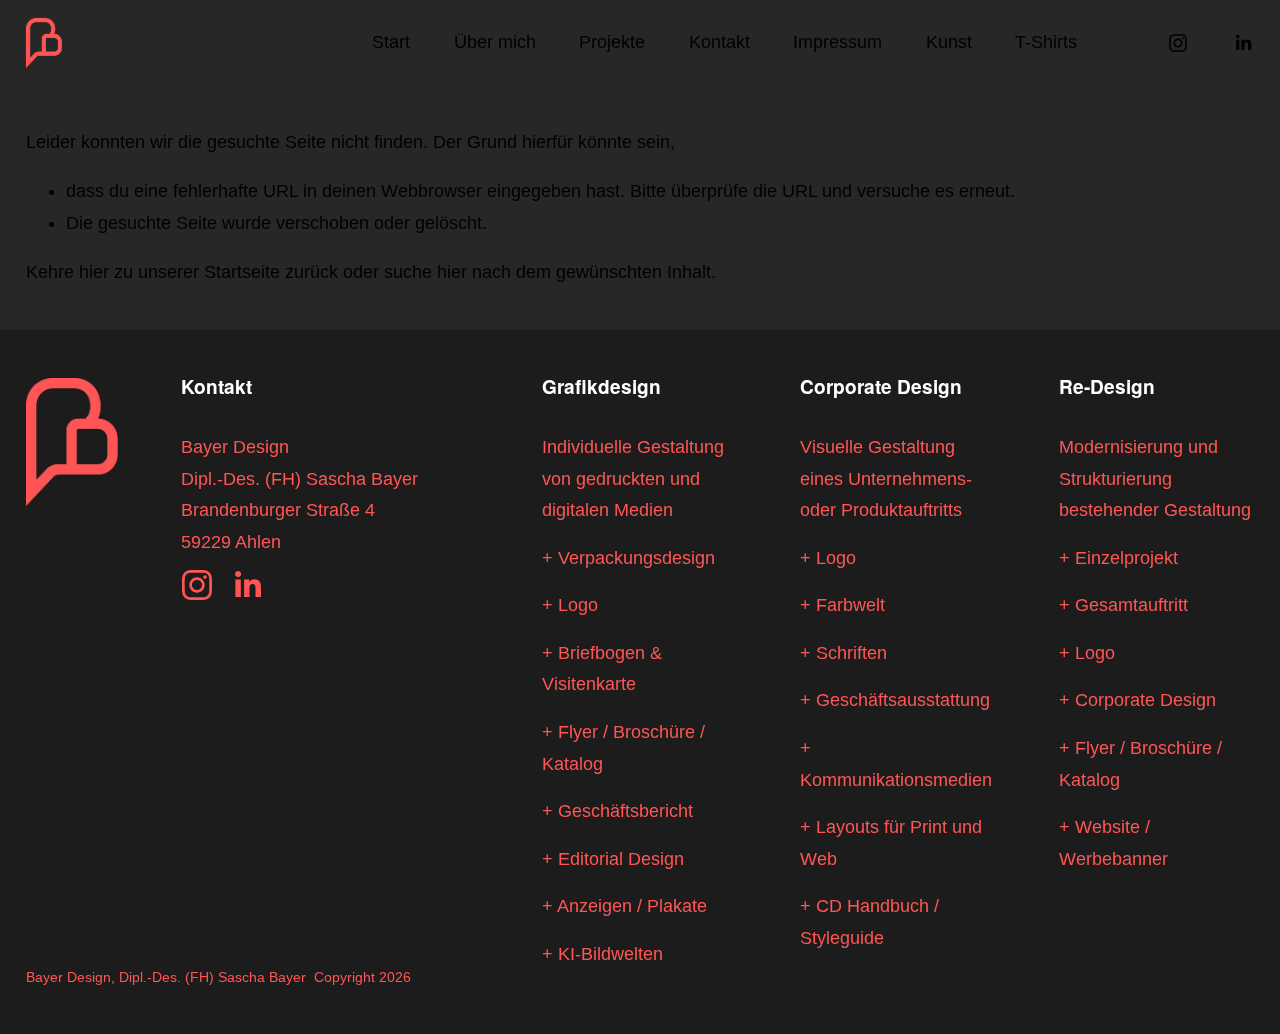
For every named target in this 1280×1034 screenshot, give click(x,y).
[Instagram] (1178, 43)
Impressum (837, 42)
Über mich (495, 42)
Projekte (612, 42)
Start (391, 42)
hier (94, 272)
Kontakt (719, 42)
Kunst (949, 42)
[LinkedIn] (1243, 43)
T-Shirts (1046, 42)
